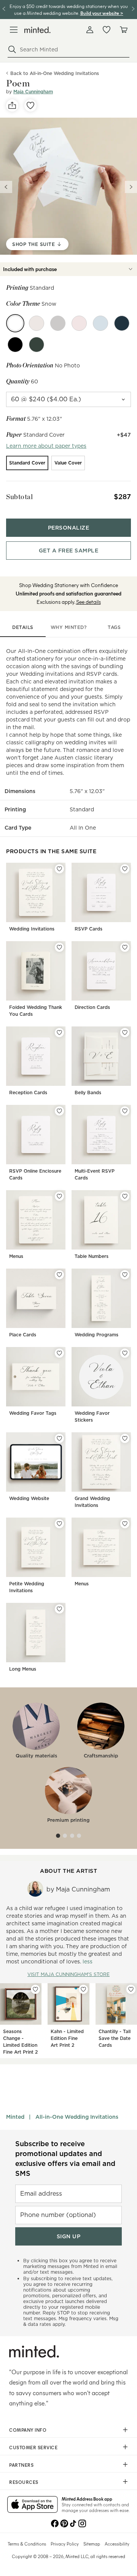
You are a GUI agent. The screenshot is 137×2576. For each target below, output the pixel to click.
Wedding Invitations (32, 929)
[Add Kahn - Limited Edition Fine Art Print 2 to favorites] (83, 1989)
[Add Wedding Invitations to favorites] (59, 869)
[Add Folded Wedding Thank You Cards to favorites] (59, 947)
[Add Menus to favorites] (59, 1196)
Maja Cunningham (33, 92)
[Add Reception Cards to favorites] (59, 1033)
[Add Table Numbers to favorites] (125, 1196)
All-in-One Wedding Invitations (77, 2117)
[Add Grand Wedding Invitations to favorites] (125, 1438)
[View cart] (123, 30)
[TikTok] (73, 2523)
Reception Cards (28, 1092)
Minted (15, 2117)
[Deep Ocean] (122, 323)
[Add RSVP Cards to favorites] (125, 869)
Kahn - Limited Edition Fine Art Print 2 (67, 2038)
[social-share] (12, 105)
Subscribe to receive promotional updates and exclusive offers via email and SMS (65, 2159)
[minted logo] (37, 30)
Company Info (28, 2430)
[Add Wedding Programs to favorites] (125, 1275)
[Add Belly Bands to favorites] (125, 1033)
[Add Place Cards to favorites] (59, 1275)
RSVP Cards (88, 929)
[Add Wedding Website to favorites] (59, 1438)
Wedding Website (29, 1498)
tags (114, 627)
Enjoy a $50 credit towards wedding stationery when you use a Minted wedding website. (69, 9)
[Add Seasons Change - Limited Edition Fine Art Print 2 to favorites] (35, 1989)
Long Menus (23, 1669)
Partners (21, 2465)
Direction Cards (92, 1007)
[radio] (27, 463)
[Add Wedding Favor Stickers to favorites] (125, 1353)
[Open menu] (14, 30)
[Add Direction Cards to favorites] (125, 947)
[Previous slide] (6, 187)
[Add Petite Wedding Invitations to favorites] (59, 1524)
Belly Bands (88, 1092)
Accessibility (117, 2544)
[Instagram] (82, 2523)
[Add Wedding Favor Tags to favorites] (59, 1353)
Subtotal (19, 497)
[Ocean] (100, 323)
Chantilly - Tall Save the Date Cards (115, 2038)
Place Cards (23, 1335)
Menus (16, 1256)
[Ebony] (15, 345)
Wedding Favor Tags (33, 1413)
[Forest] (37, 345)
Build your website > (102, 13)
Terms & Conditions (27, 2544)
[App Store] (33, 2505)
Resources (24, 2482)
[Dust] (37, 323)
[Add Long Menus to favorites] (59, 1609)
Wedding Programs (96, 1335)
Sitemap (92, 2544)
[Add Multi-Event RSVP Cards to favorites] (125, 1111)
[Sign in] (90, 30)
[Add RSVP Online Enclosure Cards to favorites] (59, 1111)
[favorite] (30, 105)
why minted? (69, 627)
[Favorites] (107, 30)
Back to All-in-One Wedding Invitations (55, 73)
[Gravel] (58, 323)
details (23, 627)
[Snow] (15, 323)
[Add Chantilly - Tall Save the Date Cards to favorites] (131, 1989)
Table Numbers (92, 1256)
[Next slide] (131, 187)
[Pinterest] (64, 2523)
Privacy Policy (65, 2544)
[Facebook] (55, 2523)
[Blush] (79, 323)
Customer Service (33, 2447)
